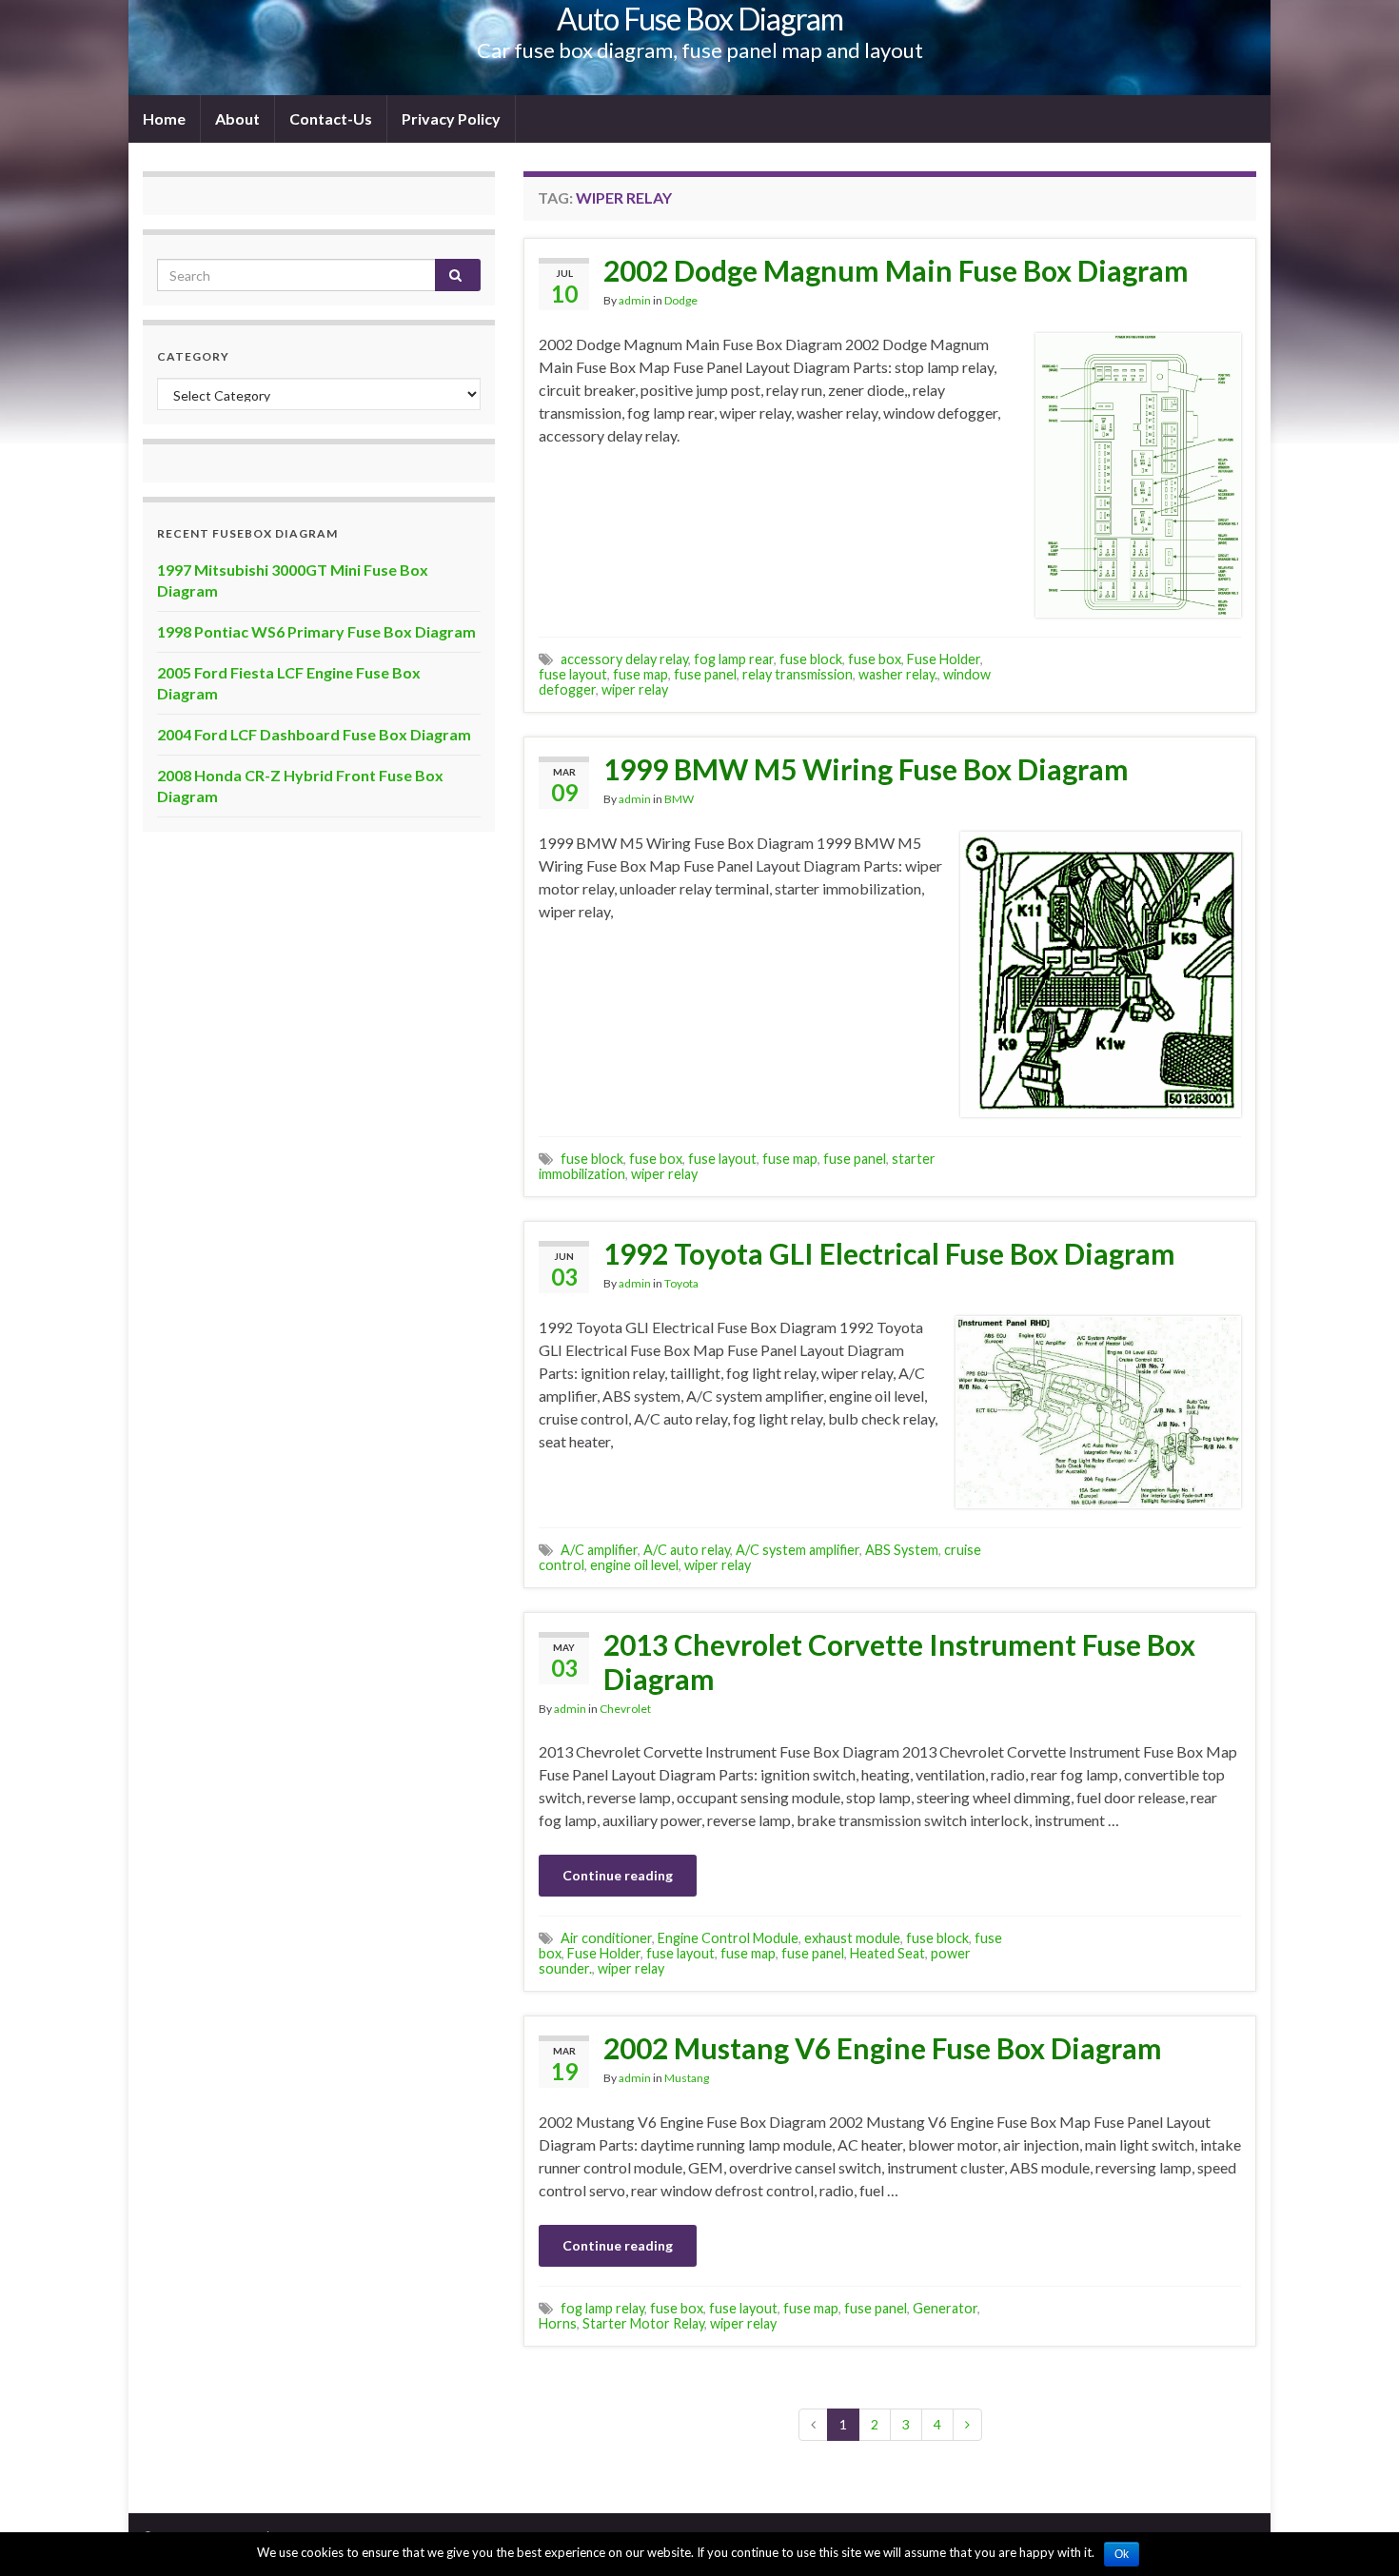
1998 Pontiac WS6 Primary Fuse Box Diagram (316, 631)
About (237, 118)
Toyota (681, 1283)
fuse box (875, 659)
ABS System (902, 1550)
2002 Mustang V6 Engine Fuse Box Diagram (883, 2048)
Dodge (681, 300)
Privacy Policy (451, 118)
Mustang (687, 2078)
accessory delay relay (624, 659)
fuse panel (705, 674)
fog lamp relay (602, 2308)
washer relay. (898, 674)
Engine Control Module (728, 1938)
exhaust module (852, 1938)
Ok (1122, 2554)
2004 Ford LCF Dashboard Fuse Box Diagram (314, 734)
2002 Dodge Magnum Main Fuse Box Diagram (896, 270)
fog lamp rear (734, 659)
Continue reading (618, 1875)
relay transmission (798, 674)
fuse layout (573, 674)
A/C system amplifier (798, 1550)
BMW (679, 799)
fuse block (811, 659)
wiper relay (635, 689)
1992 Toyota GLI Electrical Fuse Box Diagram (889, 1253)
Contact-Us (331, 118)
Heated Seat (887, 1953)
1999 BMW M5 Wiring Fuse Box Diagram (866, 769)
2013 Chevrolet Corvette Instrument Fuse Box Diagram (899, 1662)
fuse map (640, 674)
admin (635, 300)
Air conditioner (606, 1938)
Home (164, 118)
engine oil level (634, 1565)
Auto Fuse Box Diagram (700, 19)
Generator (945, 2308)
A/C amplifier (599, 1550)
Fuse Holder (944, 659)
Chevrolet (625, 1709)
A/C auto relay (687, 1550)
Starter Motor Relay (643, 2323)
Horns (558, 2323)
